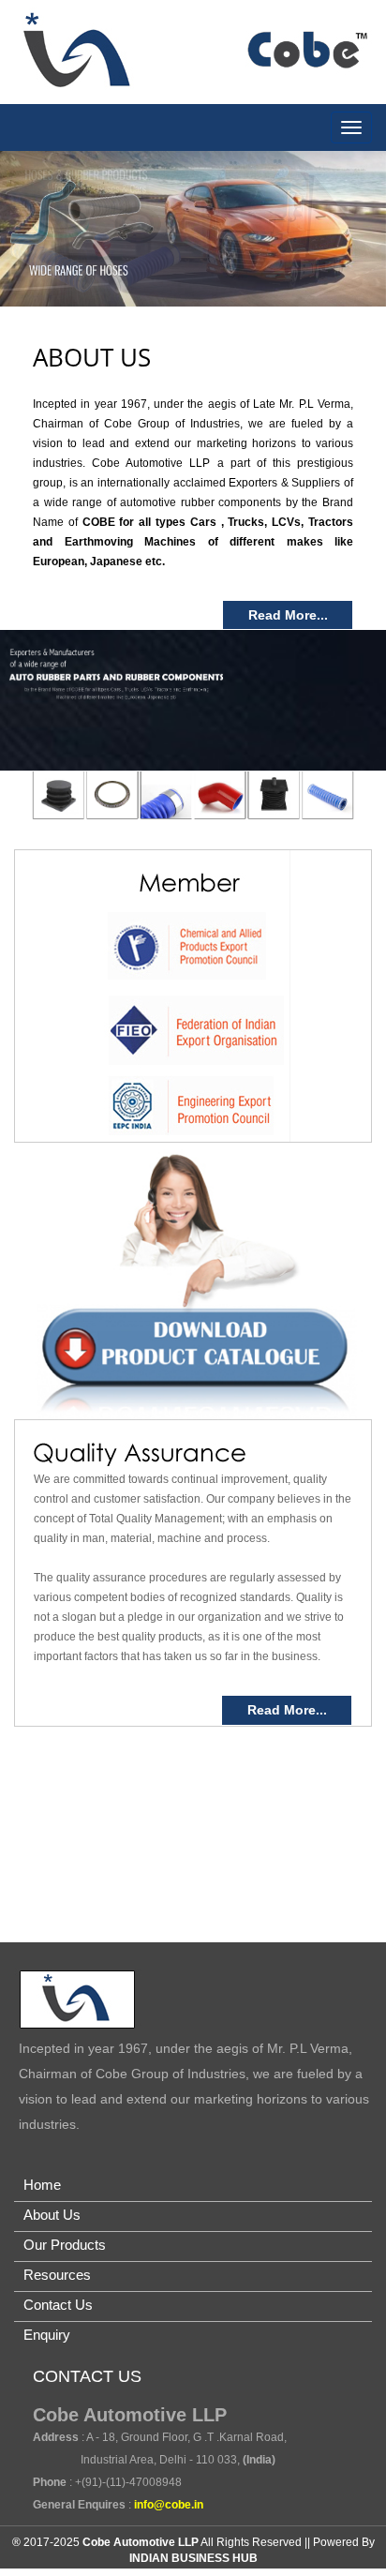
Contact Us (58, 2305)
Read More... (288, 615)
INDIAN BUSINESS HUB (193, 2558)
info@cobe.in (169, 2505)
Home (42, 2185)
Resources (57, 2275)
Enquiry (47, 2335)
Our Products (65, 2245)
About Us (52, 2215)
